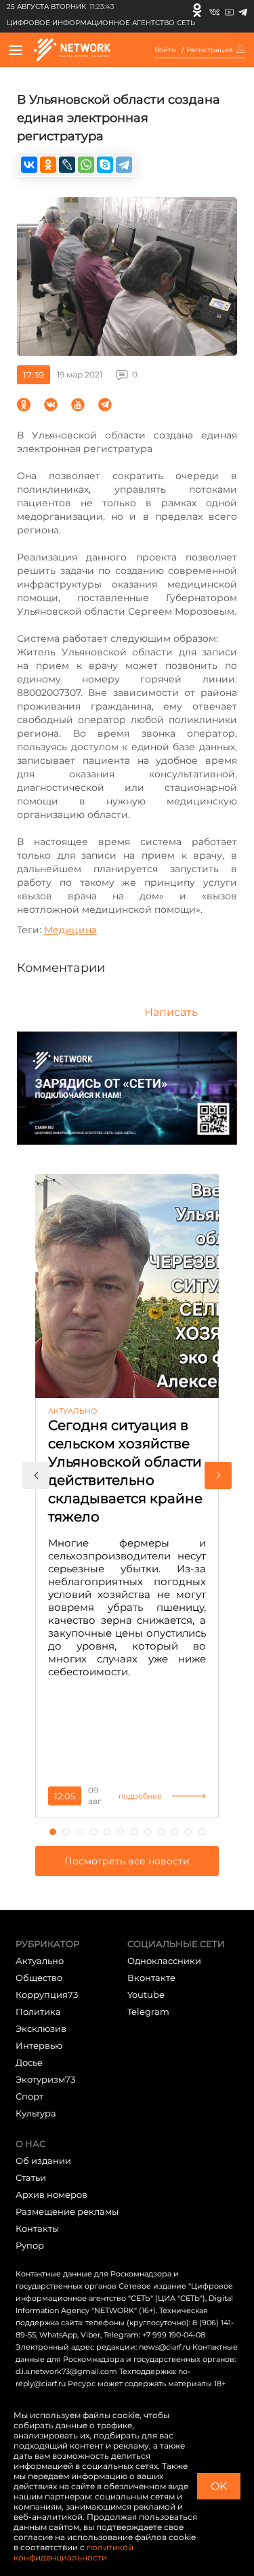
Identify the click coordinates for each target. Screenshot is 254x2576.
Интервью (39, 2045)
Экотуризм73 (45, 2079)
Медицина (70, 930)
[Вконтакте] (214, 10)
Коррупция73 (47, 1995)
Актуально (40, 1961)
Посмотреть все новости (127, 1861)
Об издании (43, 2161)
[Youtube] (229, 10)
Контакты (37, 2228)
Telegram (148, 2011)
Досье (29, 2062)
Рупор (30, 2245)
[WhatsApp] (86, 165)
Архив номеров (51, 2194)
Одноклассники (164, 1961)
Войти (165, 50)
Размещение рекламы (67, 2211)
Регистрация (210, 50)
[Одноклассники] (197, 10)
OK (219, 2486)
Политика (38, 2011)
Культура (36, 2113)
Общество (39, 1978)
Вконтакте (151, 1978)
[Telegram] (243, 10)
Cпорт (29, 2096)
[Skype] (105, 165)
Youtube (146, 1995)
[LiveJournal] (67, 165)
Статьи (31, 2178)
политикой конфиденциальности (73, 2552)
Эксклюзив (41, 2028)
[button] (36, 1475)
